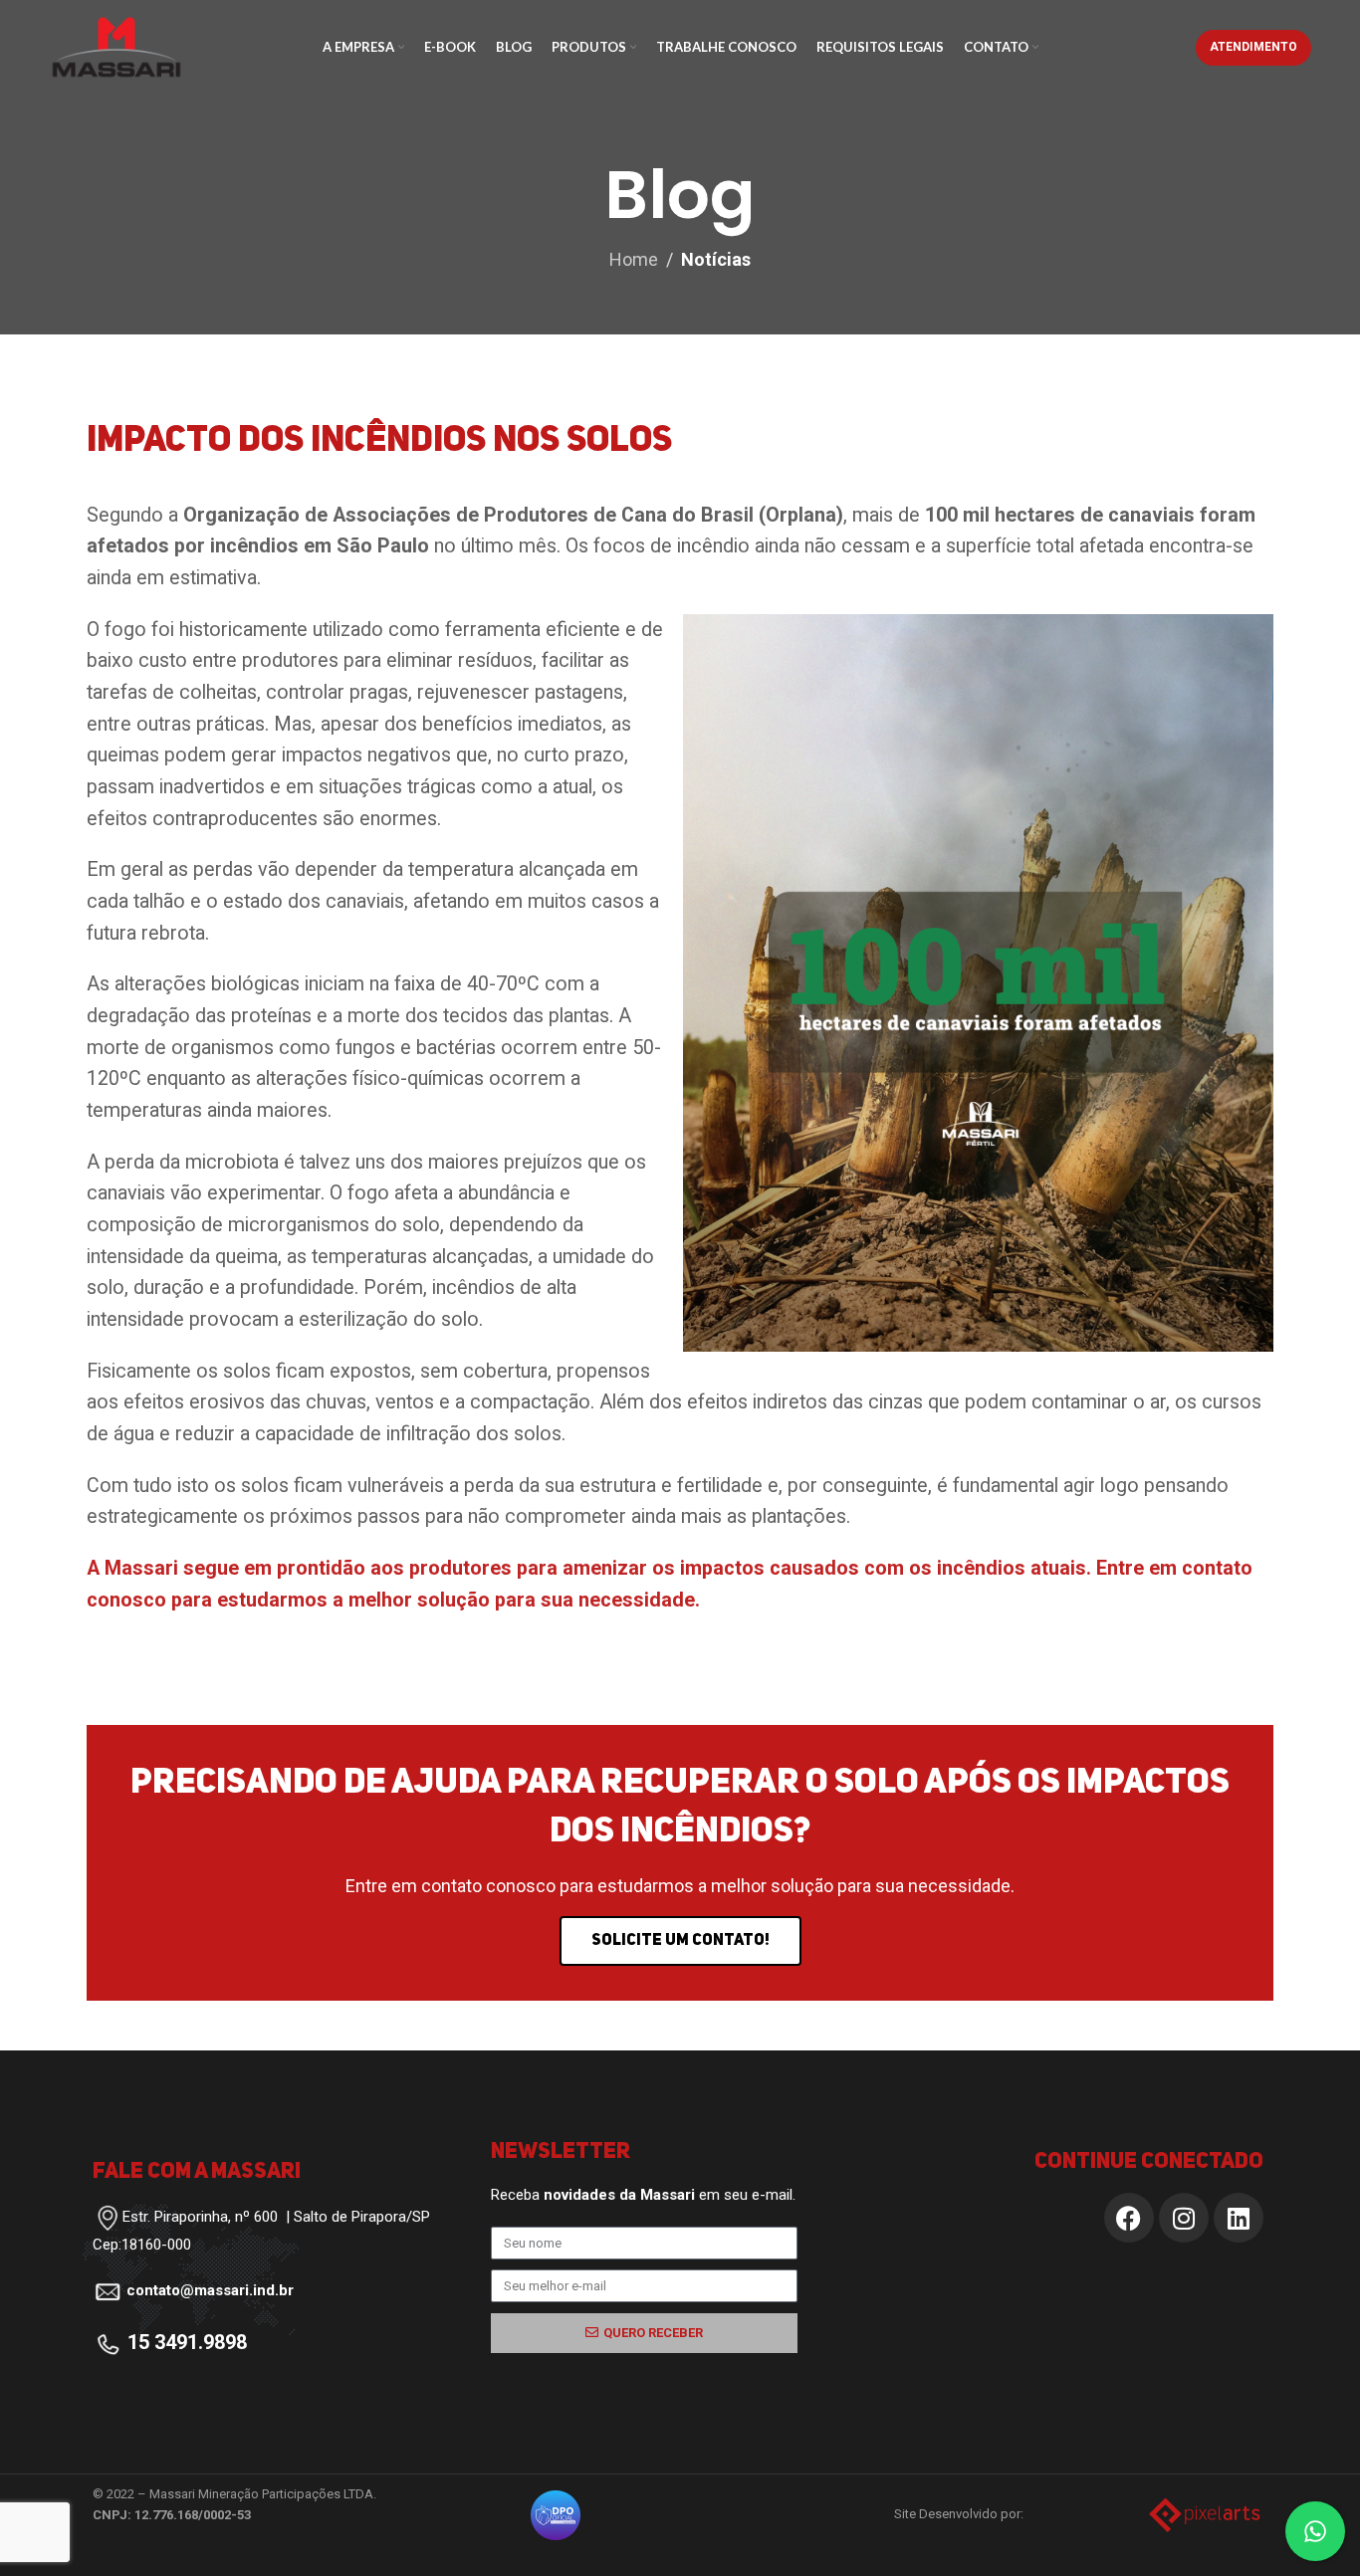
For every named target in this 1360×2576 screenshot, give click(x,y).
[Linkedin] (1239, 2218)
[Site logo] (116, 45)
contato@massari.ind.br (210, 2290)
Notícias (716, 259)
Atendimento (1253, 47)
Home (634, 259)
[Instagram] (1184, 2218)
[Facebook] (1129, 2218)
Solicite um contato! (680, 1941)
